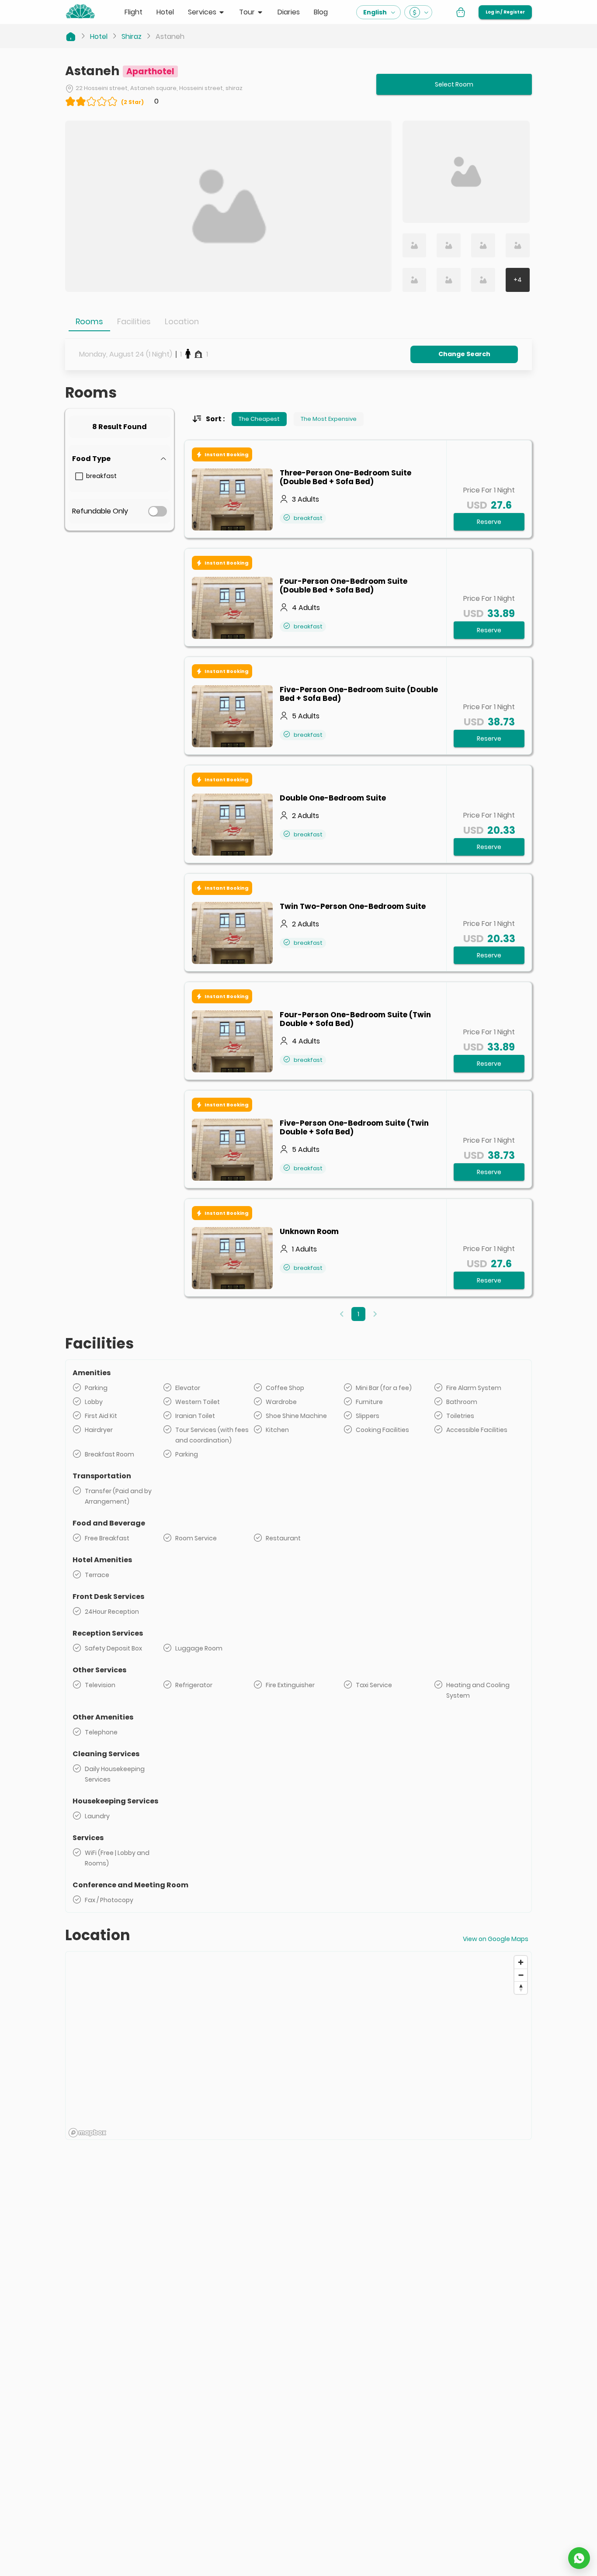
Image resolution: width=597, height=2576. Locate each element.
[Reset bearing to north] (521, 1988)
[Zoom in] (521, 1962)
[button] (120, 459)
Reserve (489, 522)
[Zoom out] (521, 1975)
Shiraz (132, 36)
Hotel (99, 36)
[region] (298, 2046)
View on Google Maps (496, 1939)
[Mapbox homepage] (87, 2133)
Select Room (454, 84)
